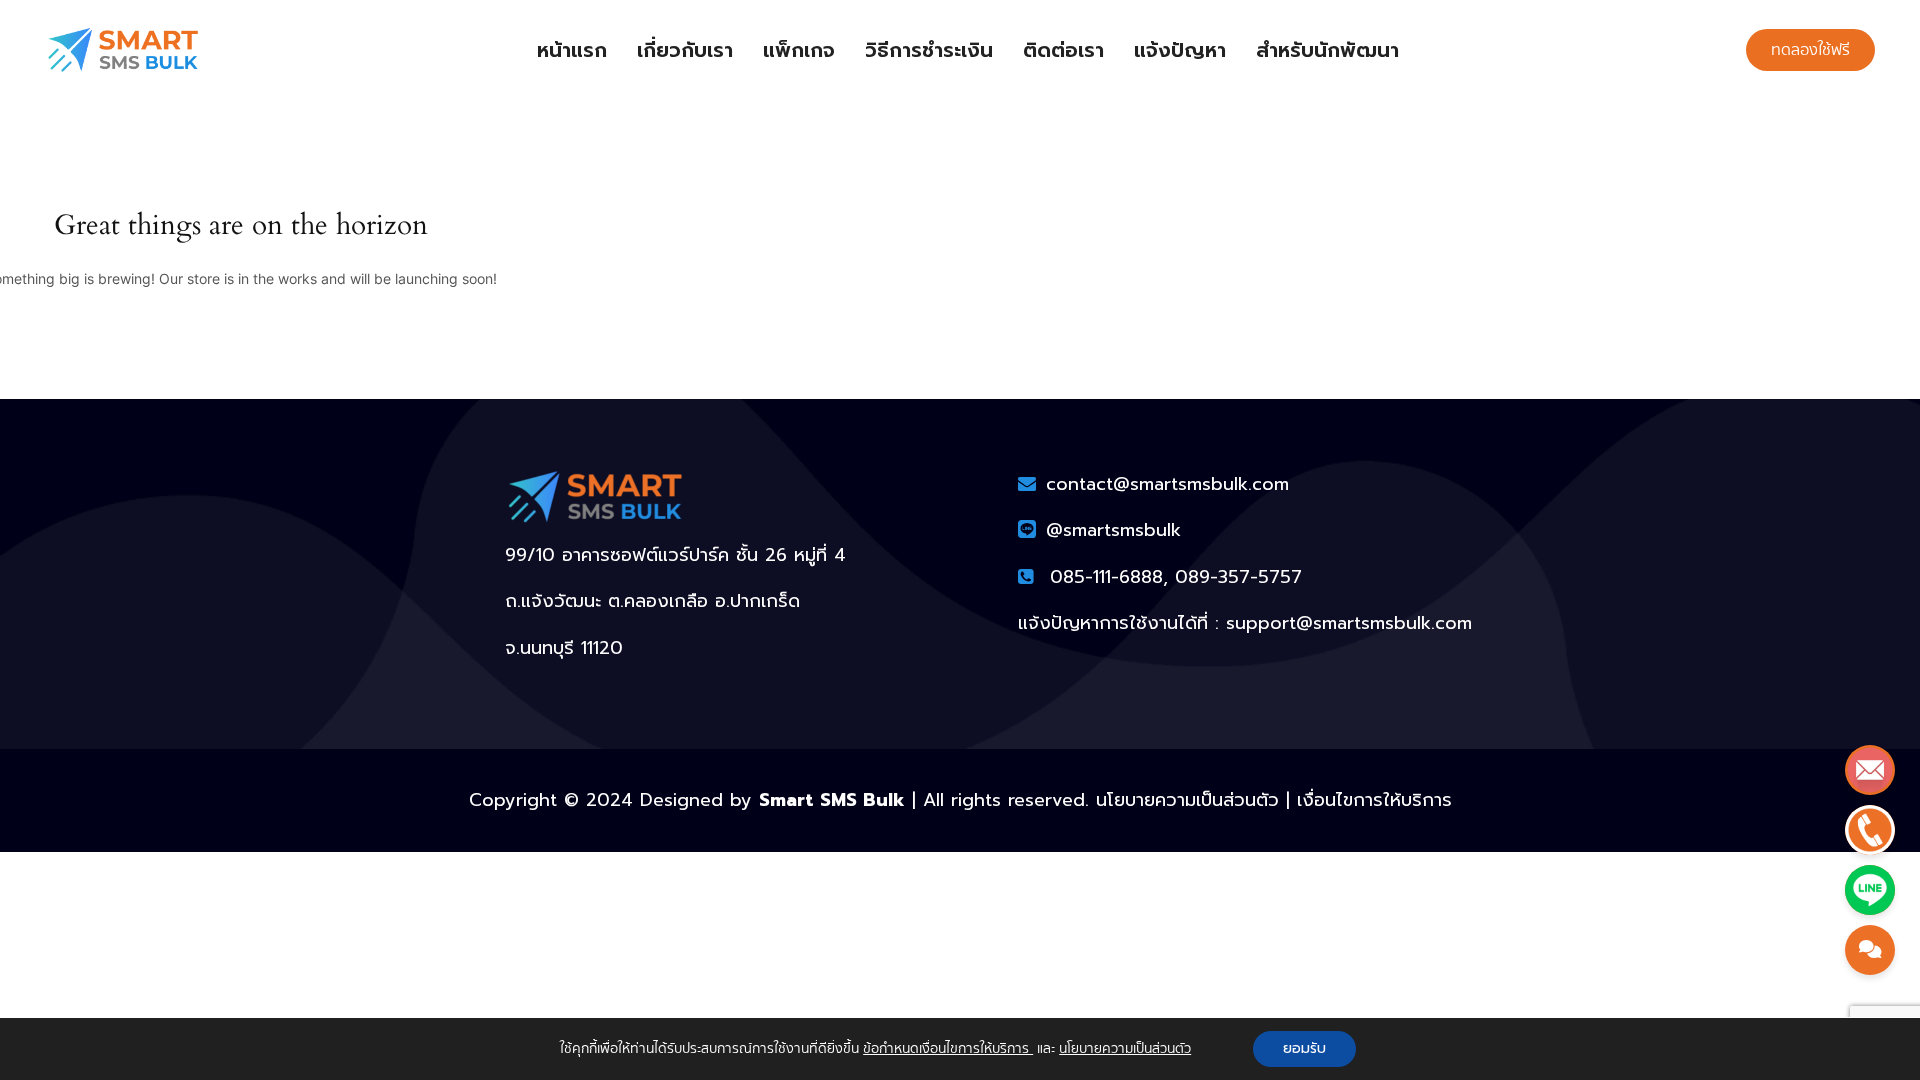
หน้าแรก (572, 50)
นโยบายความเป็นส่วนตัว (1125, 1049)
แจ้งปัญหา (1180, 50)
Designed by (772, 800)
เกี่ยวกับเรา (685, 50)
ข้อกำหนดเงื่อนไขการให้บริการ (948, 1049)
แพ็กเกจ (799, 50)
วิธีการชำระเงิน (929, 50)
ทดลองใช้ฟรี (1810, 50)
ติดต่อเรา (1063, 50)
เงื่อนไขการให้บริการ (1374, 800)
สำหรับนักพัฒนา (1327, 50)
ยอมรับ (1304, 1048)
